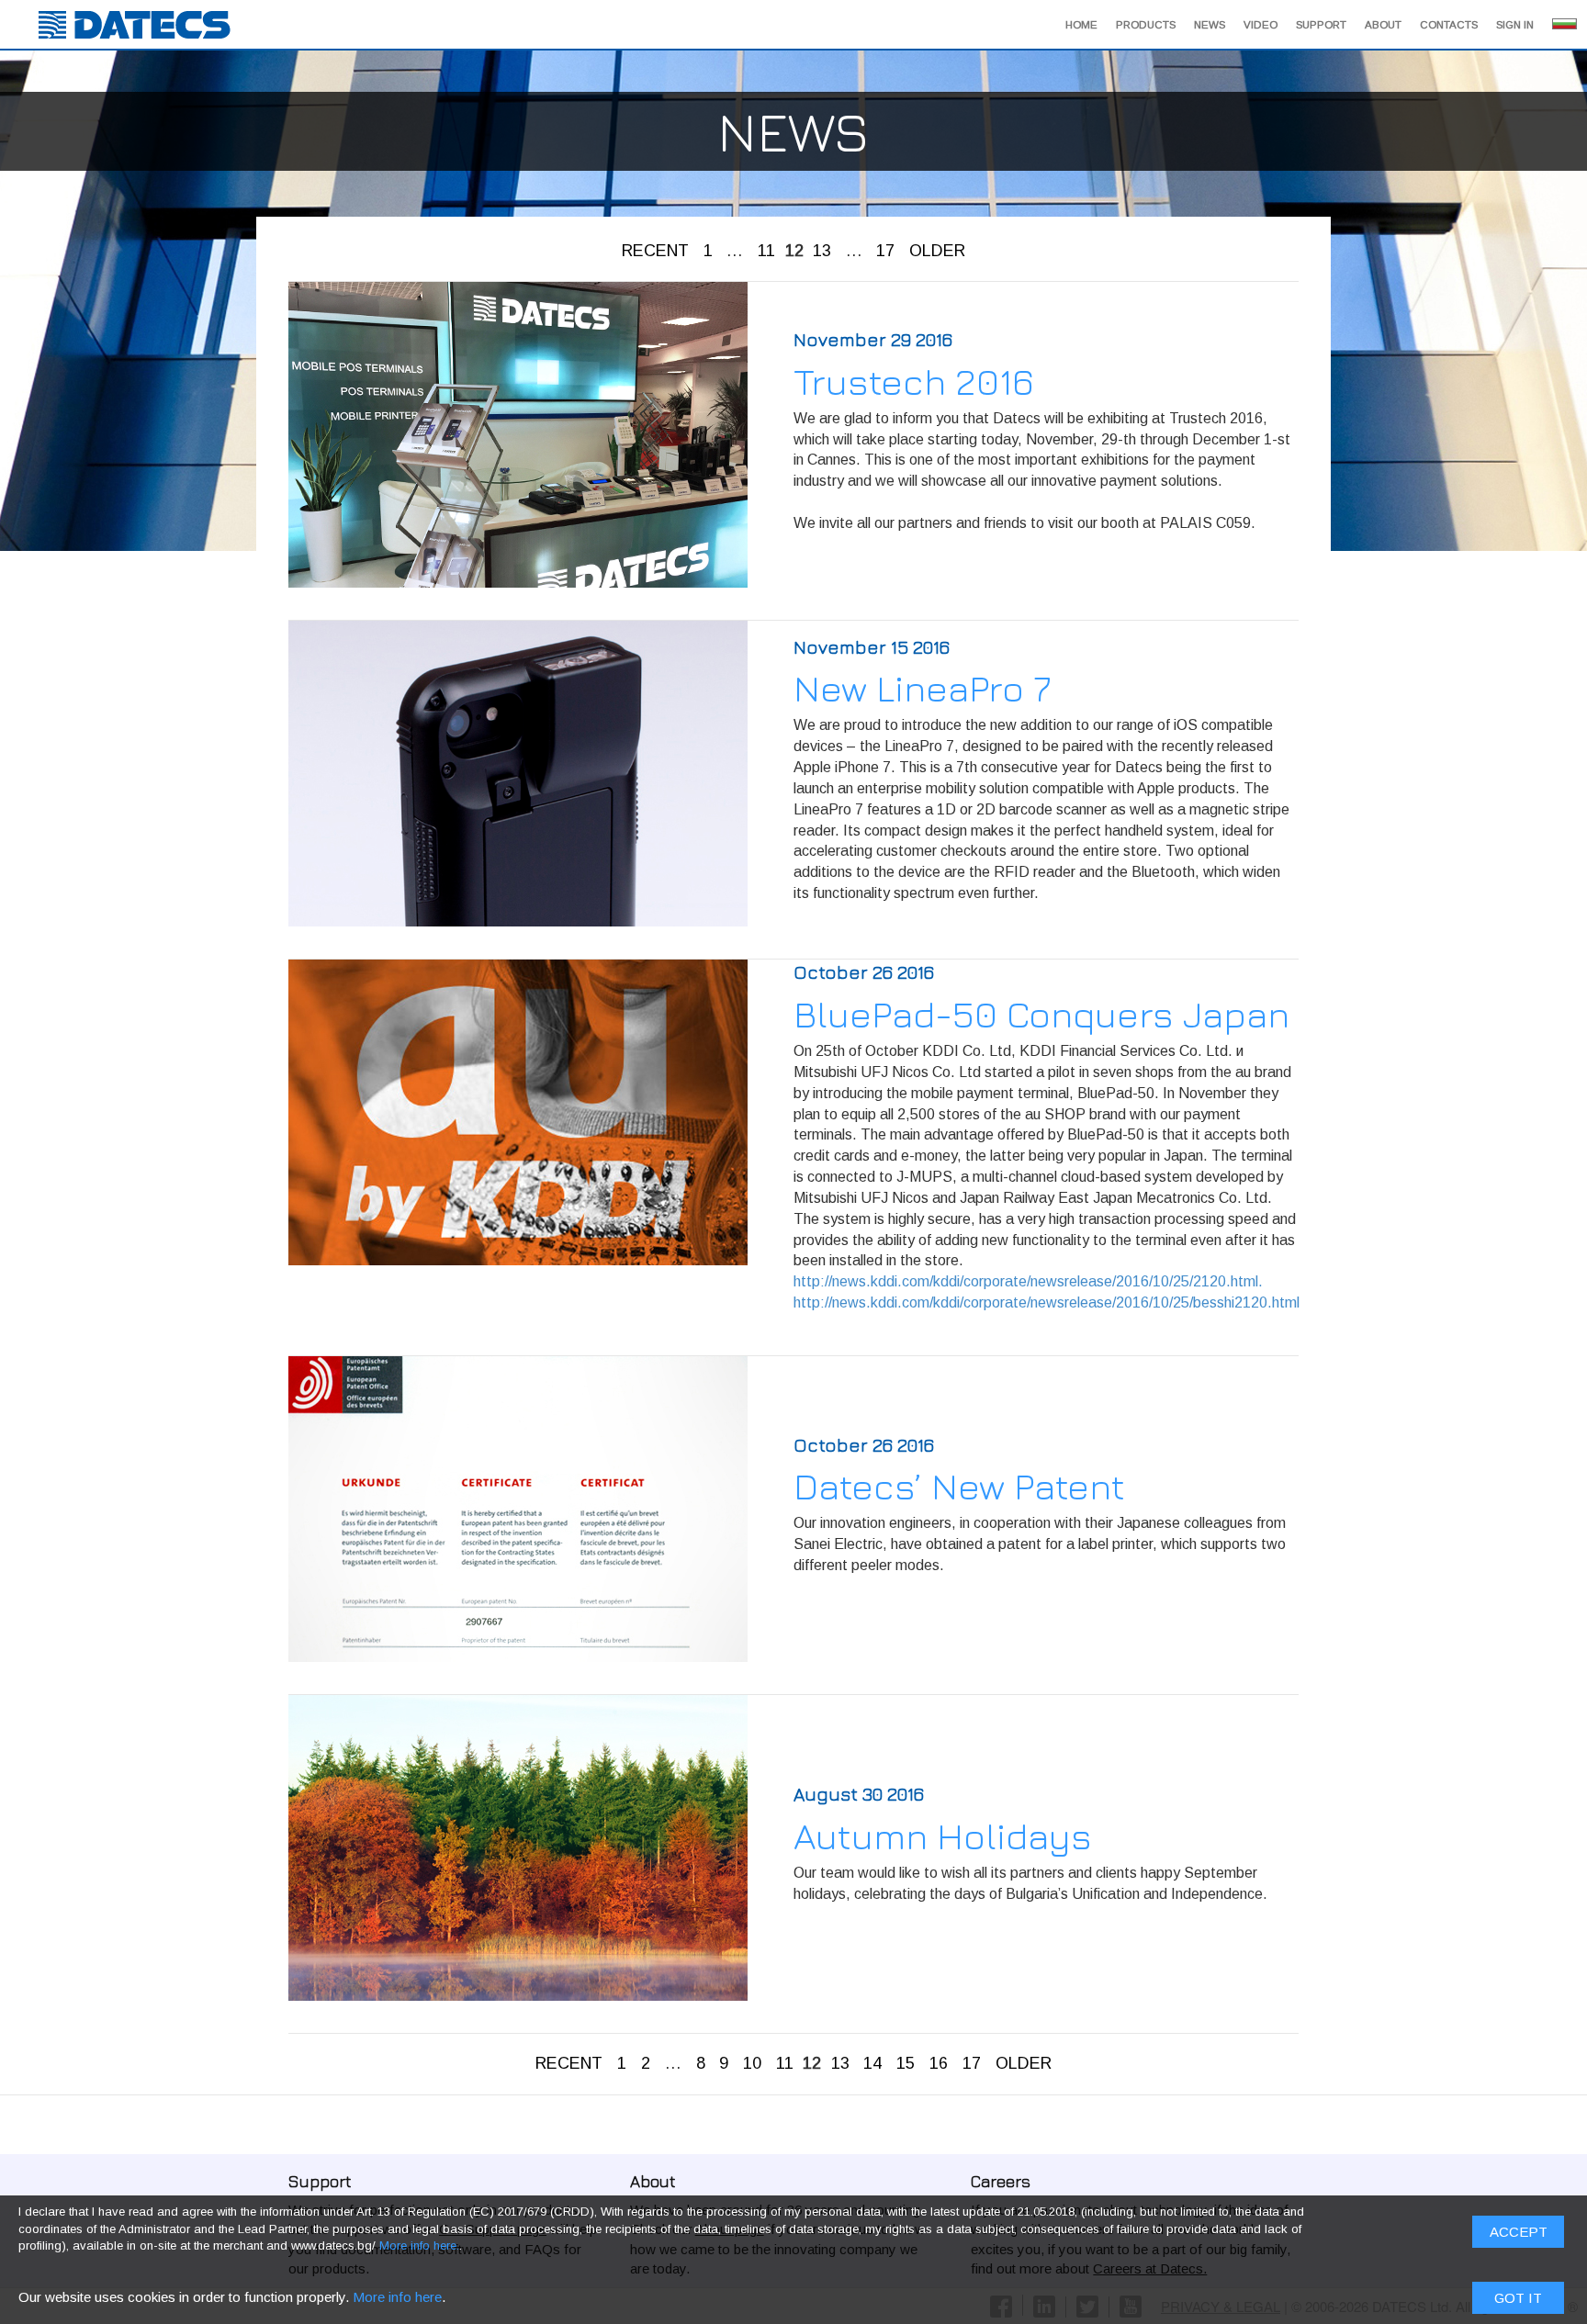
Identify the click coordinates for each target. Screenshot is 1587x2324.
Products (1146, 25)
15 (906, 2063)
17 (885, 251)
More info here (397, 2297)
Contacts (1449, 25)
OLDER (937, 251)
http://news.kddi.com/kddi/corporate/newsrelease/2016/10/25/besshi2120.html (1047, 1302)
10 (752, 2063)
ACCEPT (1519, 2232)
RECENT (655, 251)
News (1210, 25)
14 (872, 2063)
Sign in (1515, 25)
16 (939, 2063)
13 (822, 251)
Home (1081, 25)
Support (1321, 25)
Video (1261, 25)
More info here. (419, 2245)
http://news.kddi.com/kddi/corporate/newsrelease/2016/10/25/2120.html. (1028, 1281)
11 (766, 251)
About (1383, 25)
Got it (1518, 2298)
